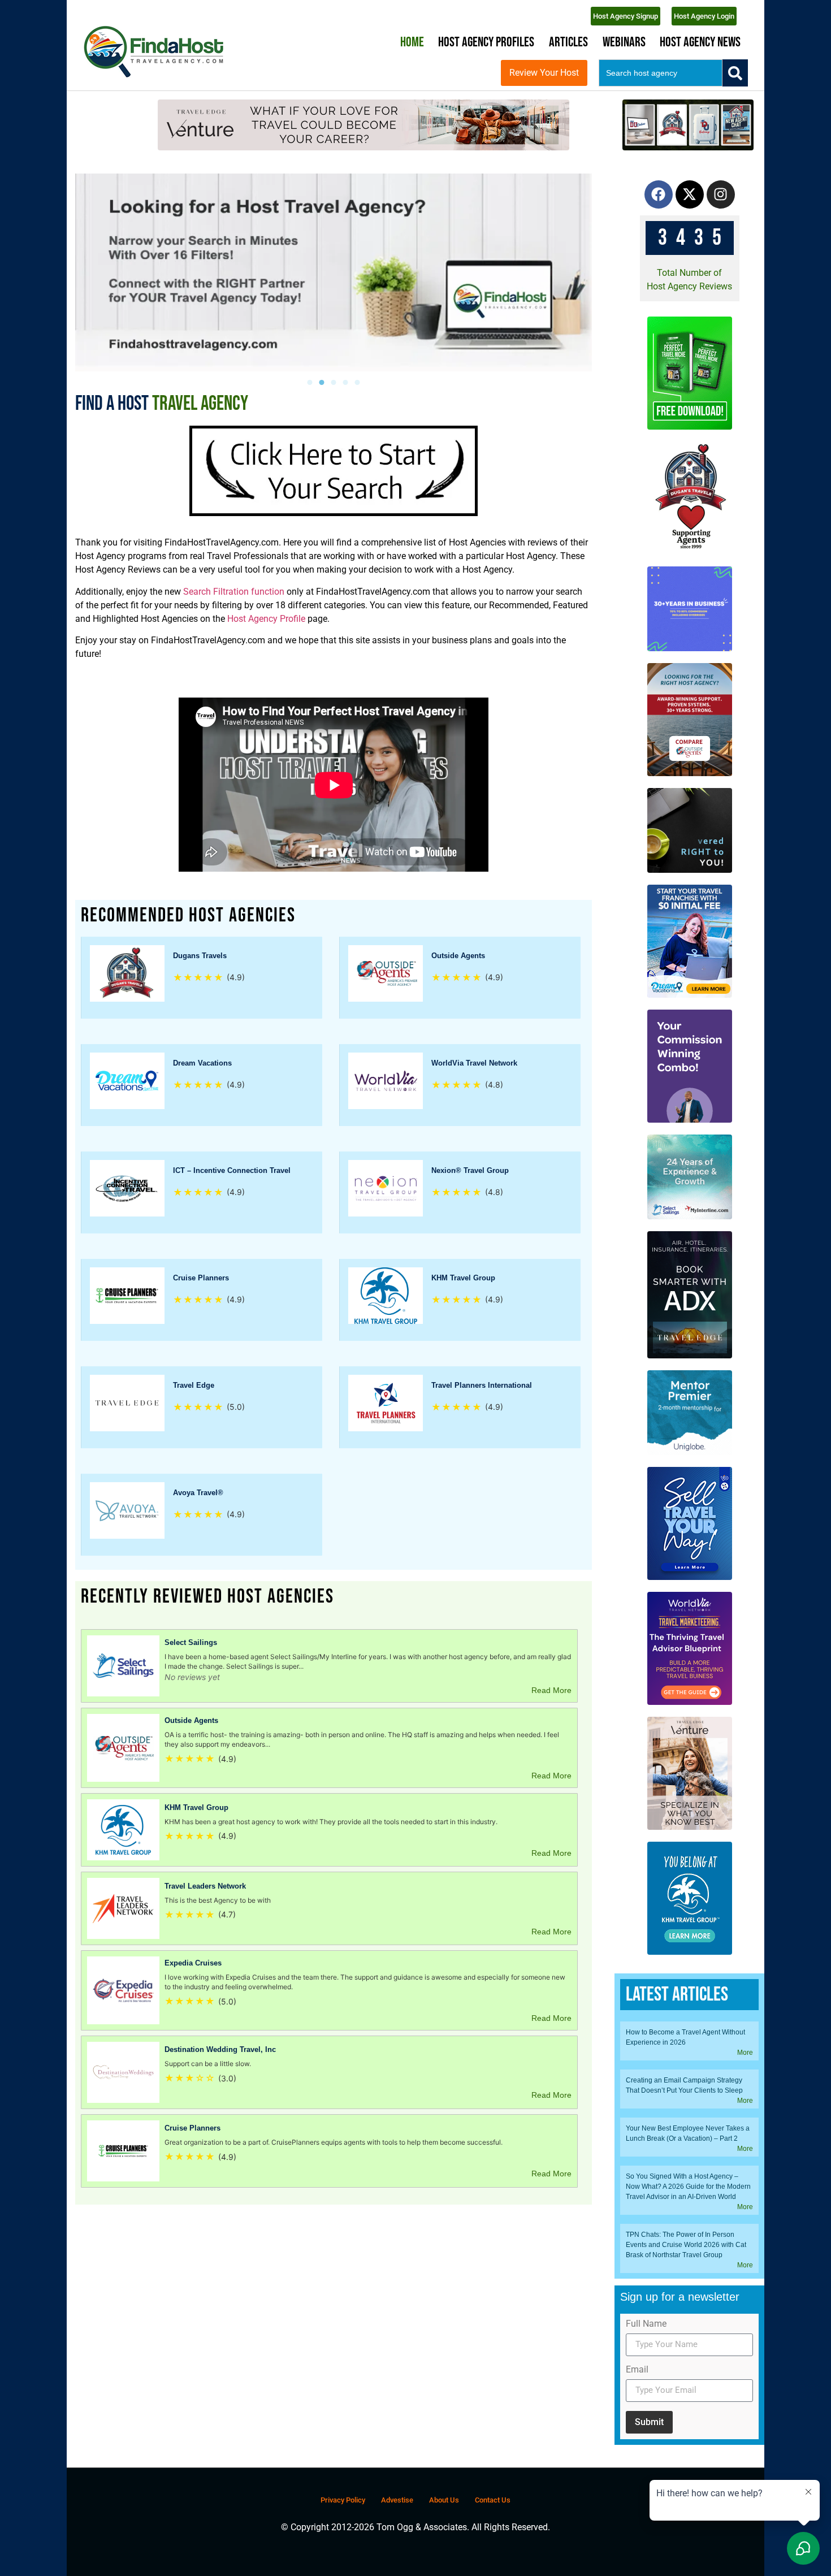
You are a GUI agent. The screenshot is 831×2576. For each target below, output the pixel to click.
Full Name (646, 2324)
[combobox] (661, 73)
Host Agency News (700, 42)
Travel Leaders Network (205, 1886)
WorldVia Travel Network (474, 1063)
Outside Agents (458, 956)
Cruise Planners (201, 1278)
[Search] (735, 73)
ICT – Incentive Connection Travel (232, 1170)
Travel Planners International (482, 1385)
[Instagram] (721, 194)
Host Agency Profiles (486, 42)
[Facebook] (659, 194)
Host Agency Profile (266, 619)
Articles (568, 42)
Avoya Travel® (198, 1493)
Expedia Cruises (193, 1963)
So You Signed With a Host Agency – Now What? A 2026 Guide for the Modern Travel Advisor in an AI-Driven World (688, 2187)
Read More (551, 1690)
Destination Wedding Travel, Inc (220, 2049)
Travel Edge (194, 1385)
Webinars (624, 42)
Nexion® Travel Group (470, 1170)
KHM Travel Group (463, 1278)
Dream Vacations (202, 1063)
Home (412, 42)
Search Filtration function (233, 592)
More (745, 2053)
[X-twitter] (690, 194)
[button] (310, 382)
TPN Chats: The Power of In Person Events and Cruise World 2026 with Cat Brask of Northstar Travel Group (686, 2245)
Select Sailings (191, 1642)
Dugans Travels (200, 956)
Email (637, 2370)
